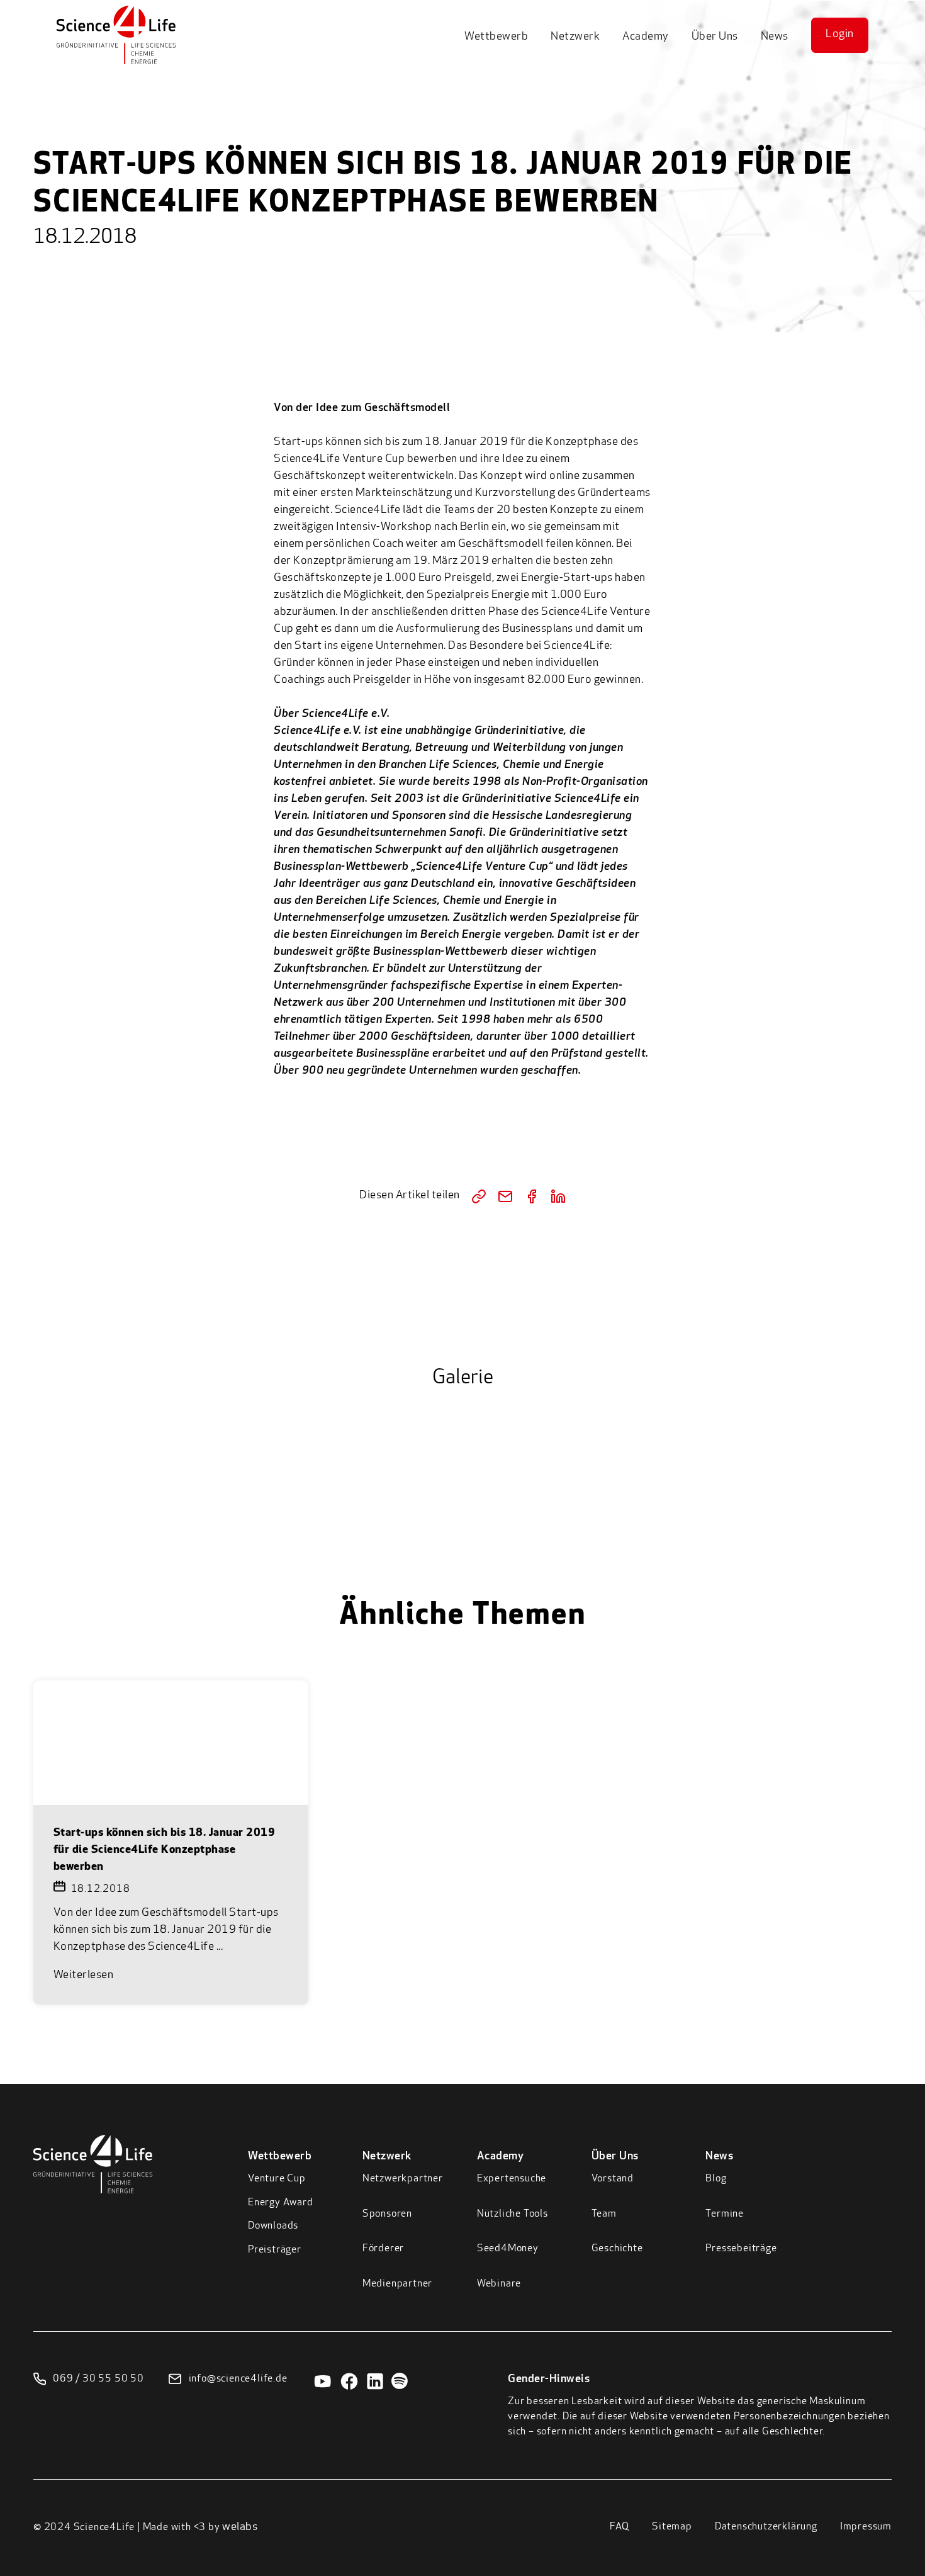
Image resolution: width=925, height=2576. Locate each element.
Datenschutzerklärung (766, 2527)
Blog (716, 2179)
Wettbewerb (496, 37)
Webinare (499, 2284)
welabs (240, 2528)
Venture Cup (277, 2179)
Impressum (866, 2527)
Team (604, 2214)
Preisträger (275, 2250)
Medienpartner (397, 2284)
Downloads (273, 2226)
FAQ (619, 2527)
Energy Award (281, 2203)
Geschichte (617, 2249)
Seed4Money (508, 2249)
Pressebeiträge (741, 2249)
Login (840, 35)
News (775, 37)
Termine (725, 2214)
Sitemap (672, 2527)
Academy (646, 37)
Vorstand (613, 2179)
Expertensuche (512, 2179)
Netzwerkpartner (403, 2179)
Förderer (383, 2249)
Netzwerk (575, 37)
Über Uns (715, 37)
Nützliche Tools (513, 2214)
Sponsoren (387, 2214)
